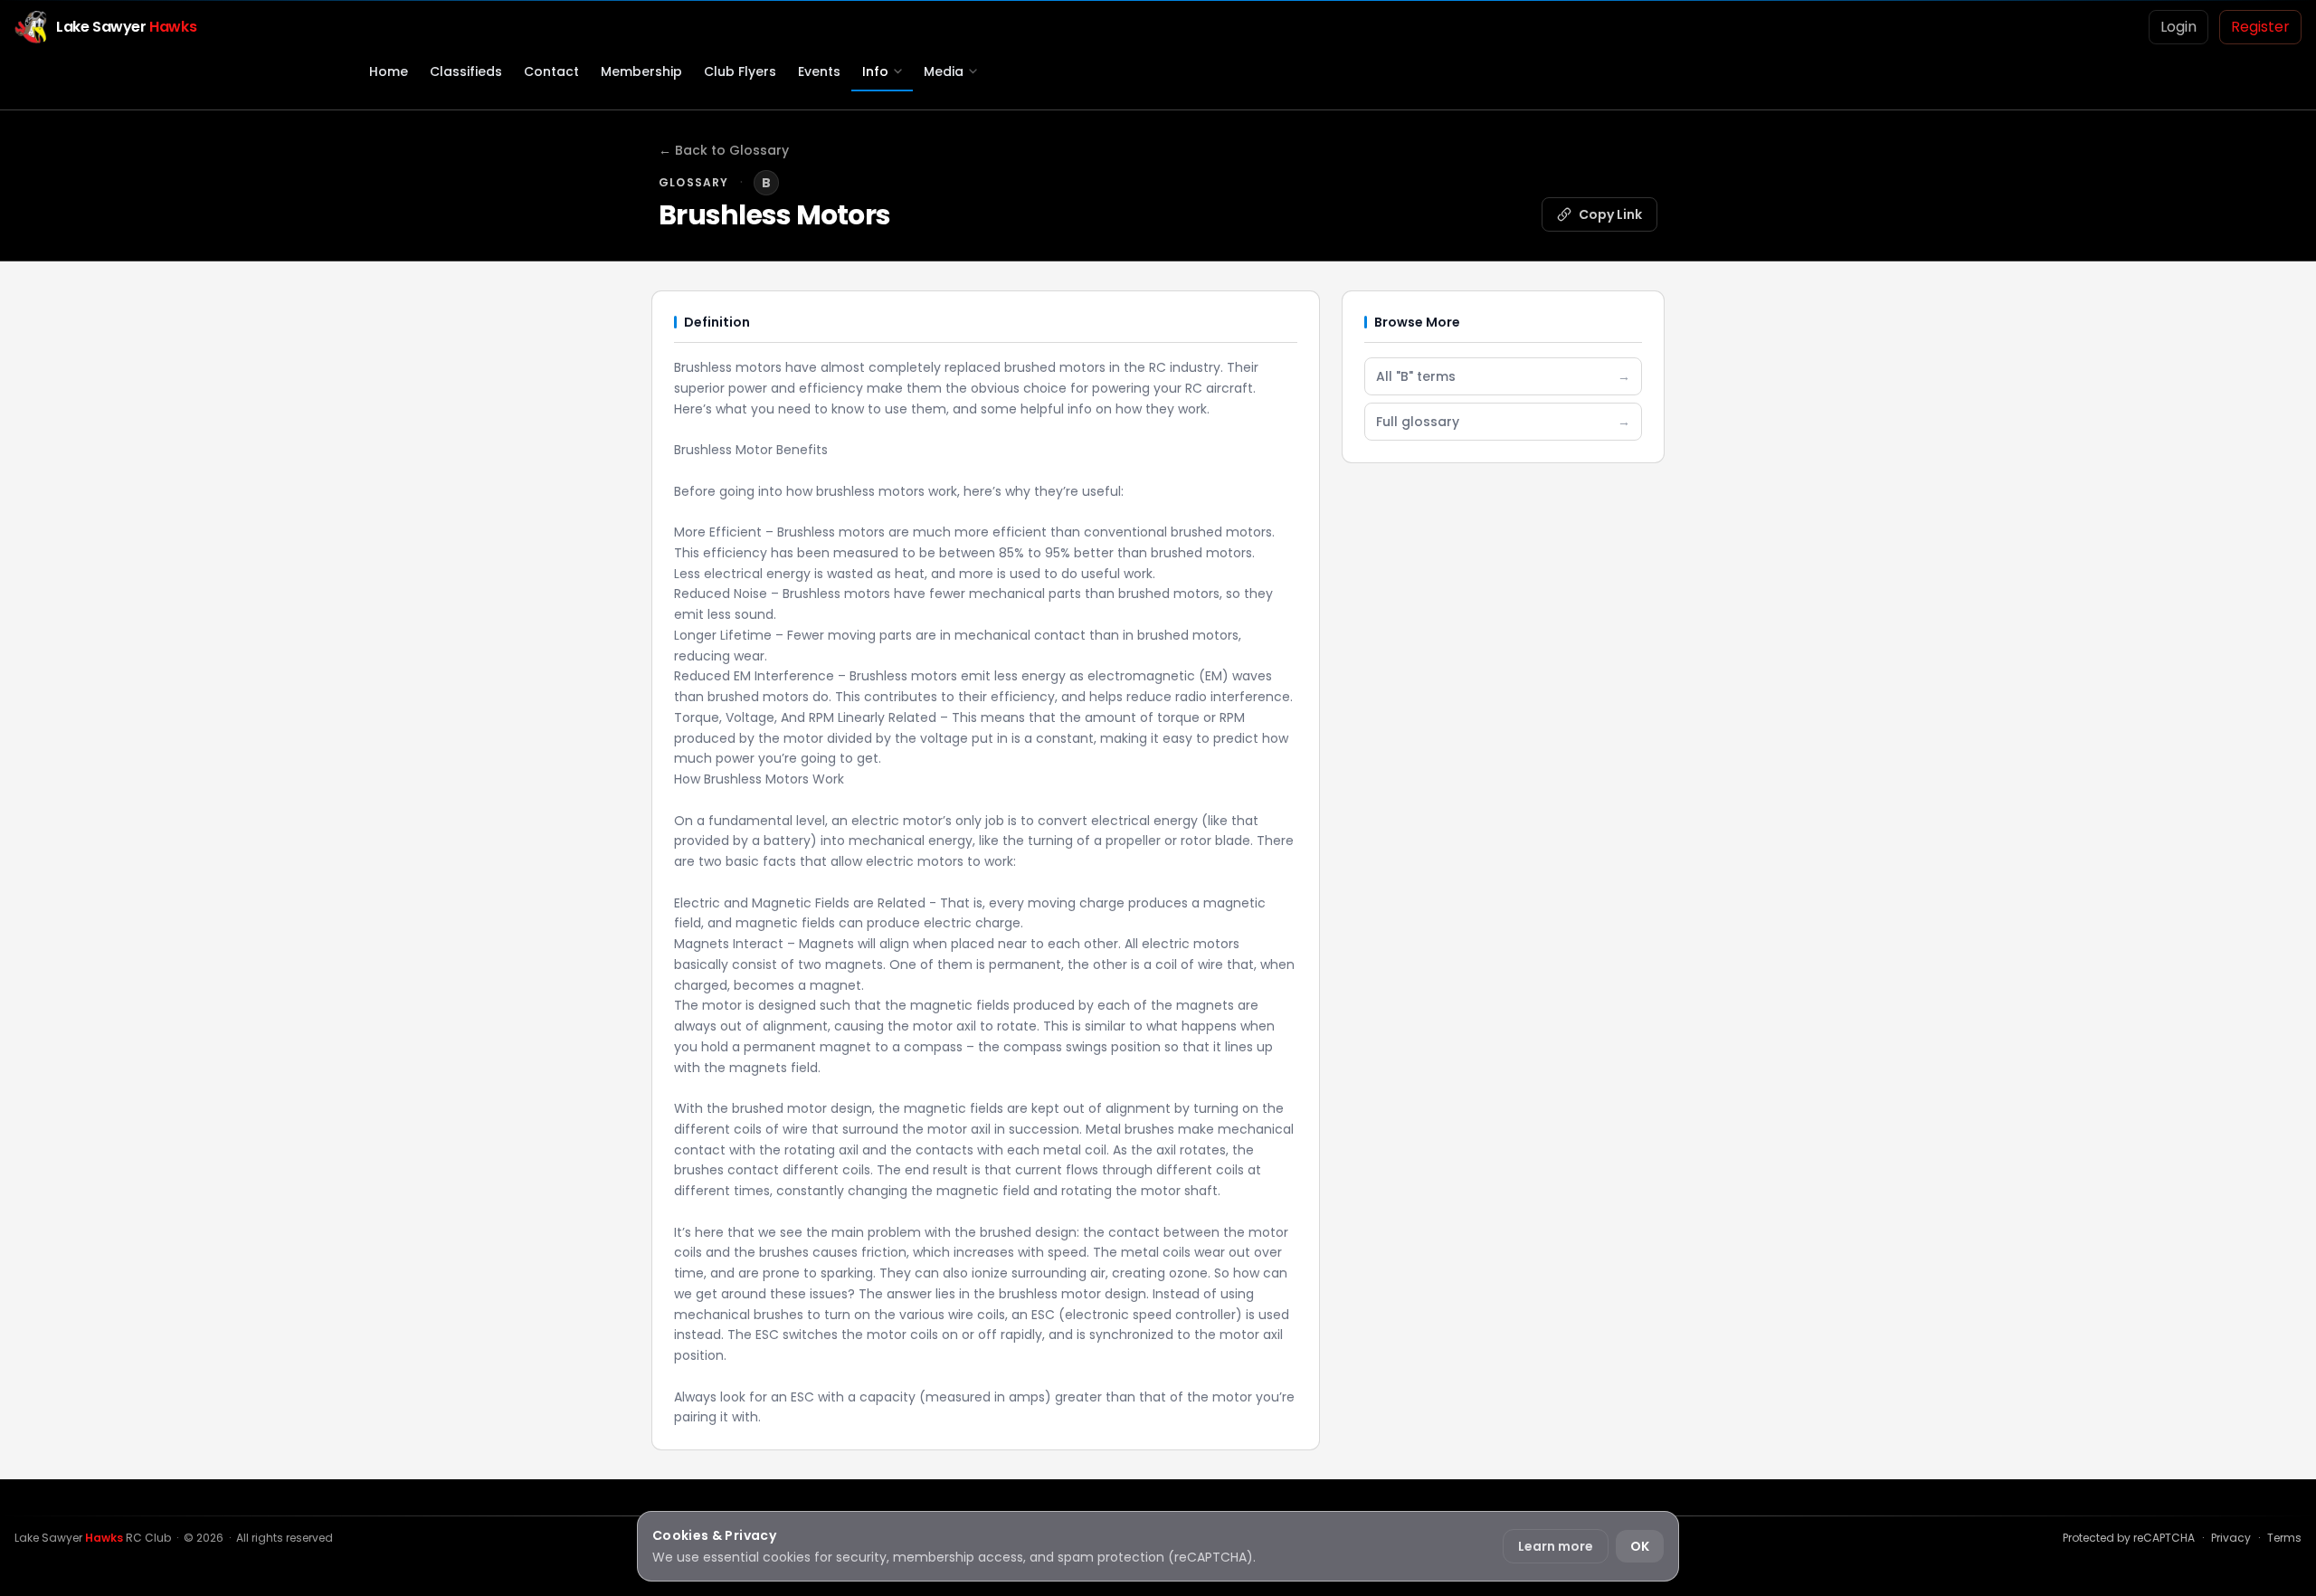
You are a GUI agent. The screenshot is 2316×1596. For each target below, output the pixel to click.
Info (875, 71)
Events (819, 71)
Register (2260, 27)
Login (2178, 27)
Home (389, 71)
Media (944, 71)
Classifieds (466, 71)
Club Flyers (740, 71)
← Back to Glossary (724, 150)
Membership (641, 71)
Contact (551, 71)
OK (1640, 1546)
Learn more (1556, 1546)
